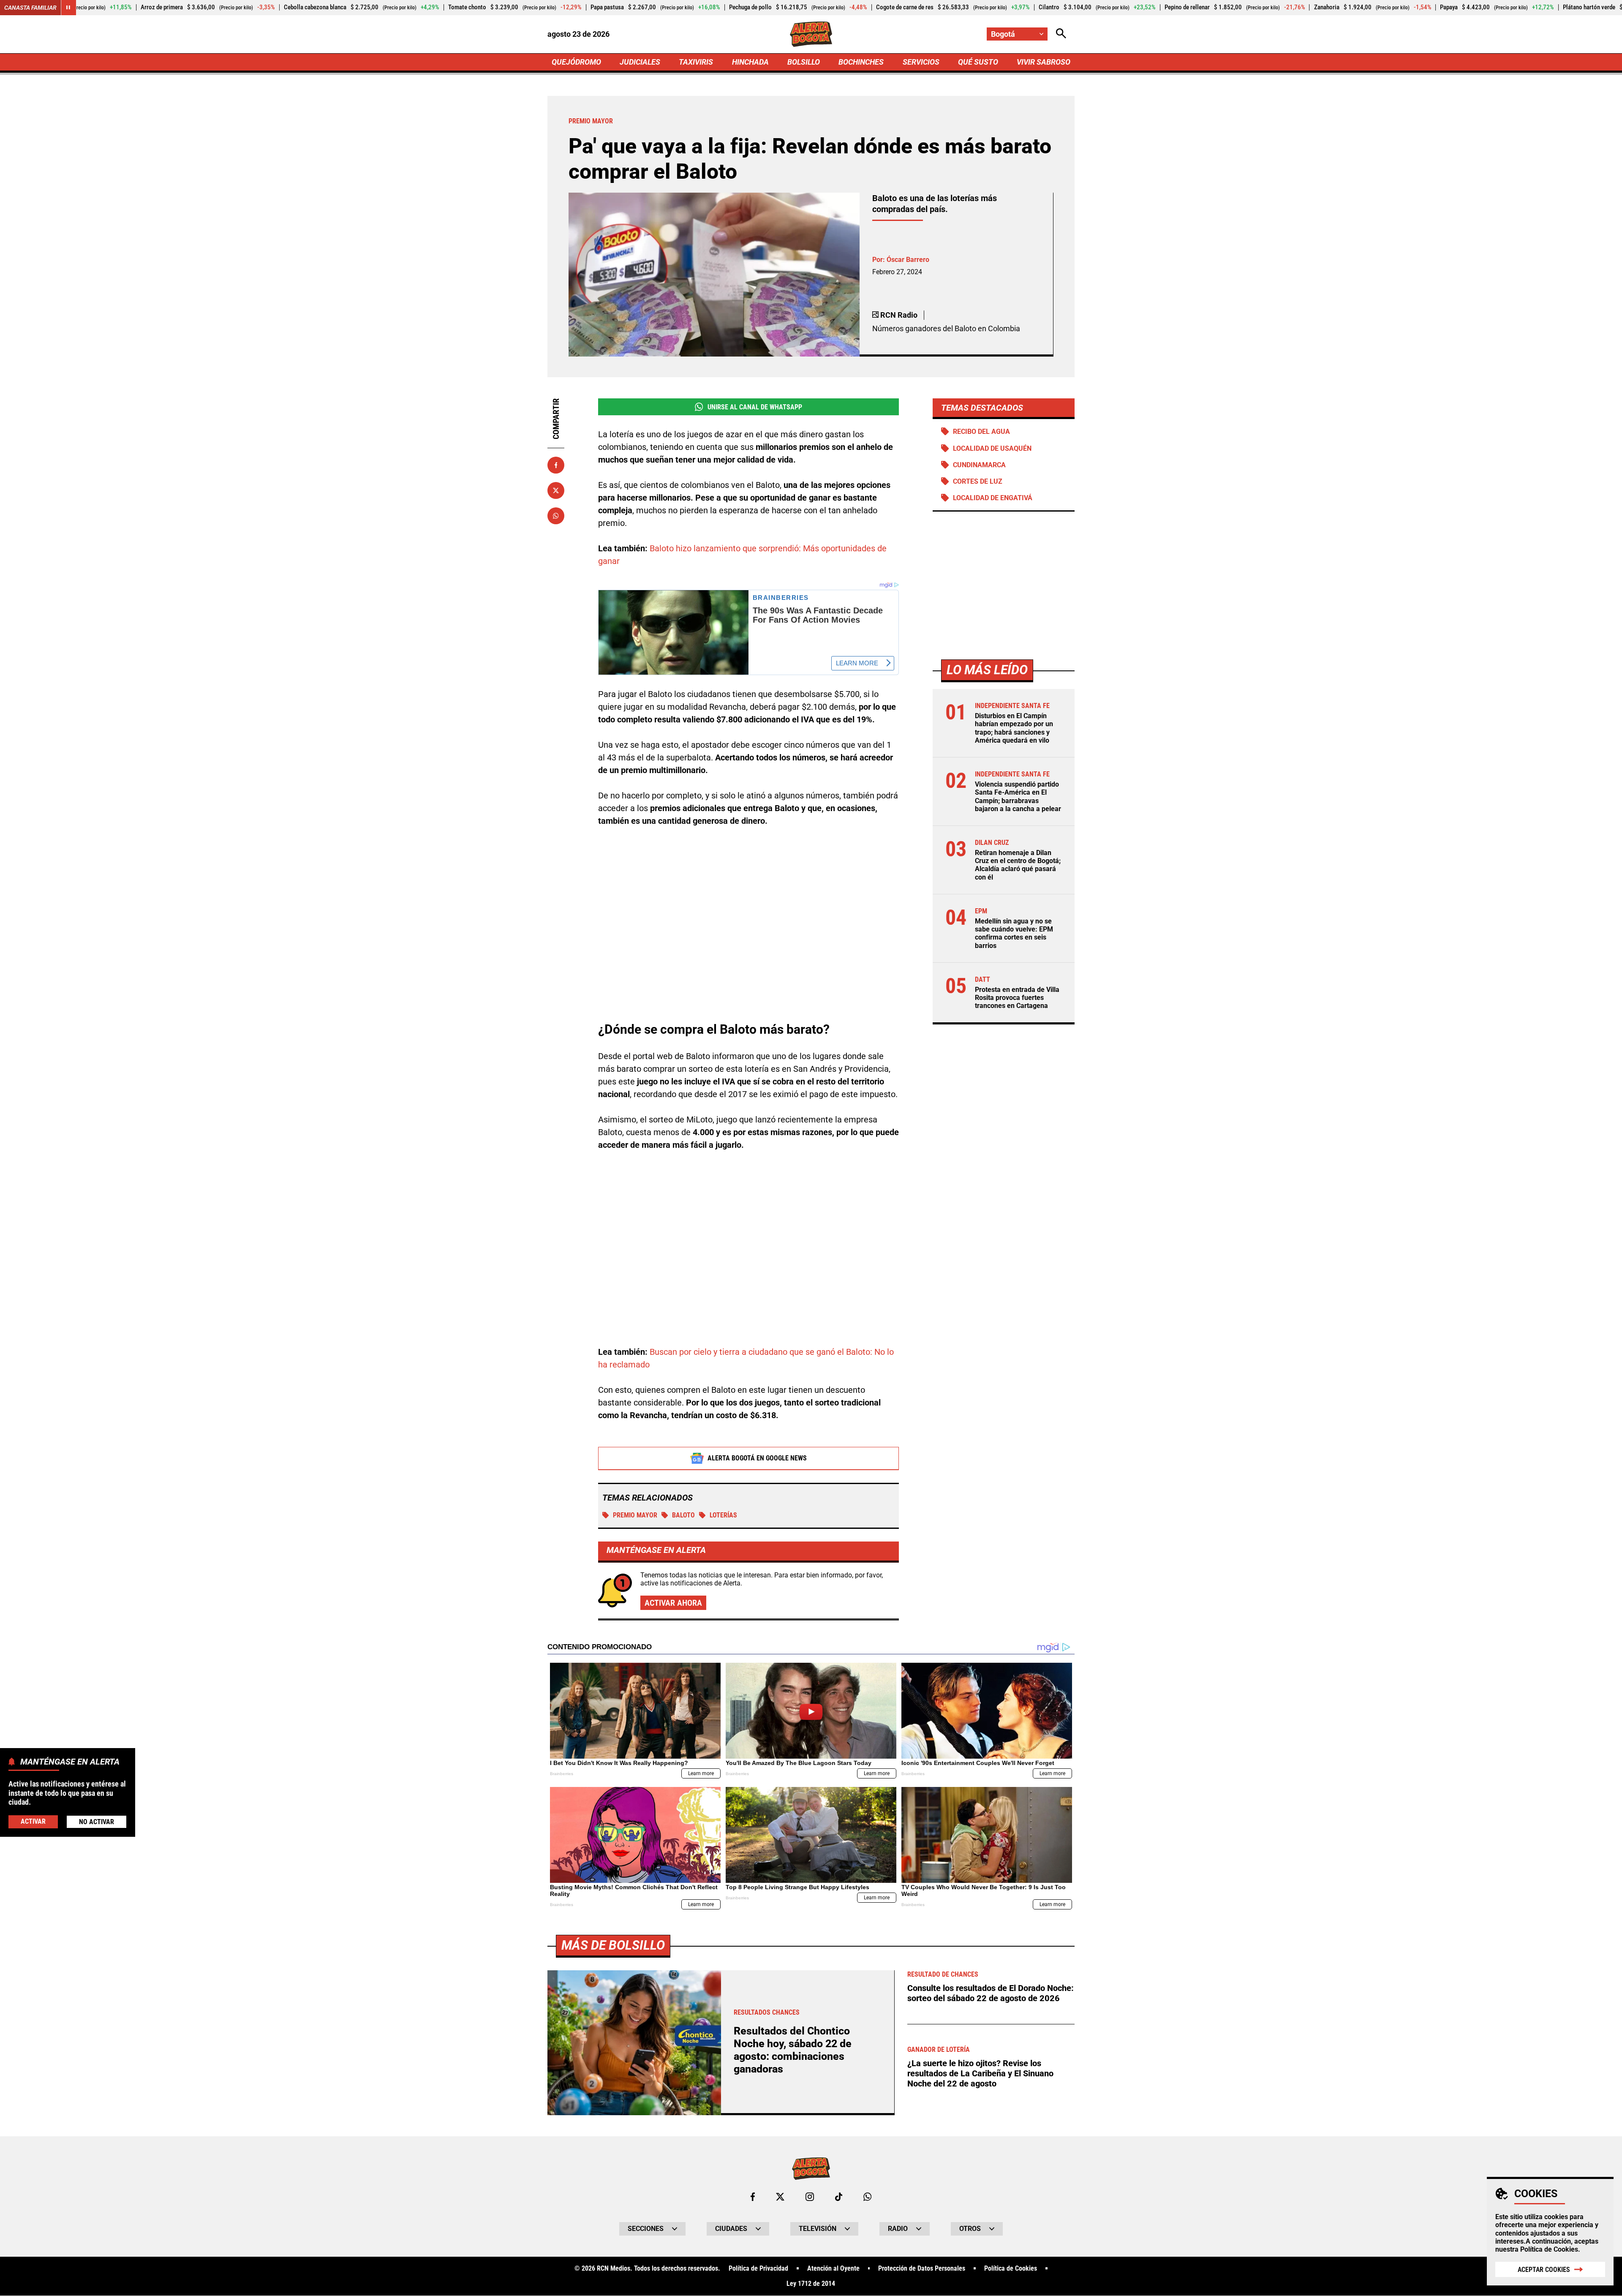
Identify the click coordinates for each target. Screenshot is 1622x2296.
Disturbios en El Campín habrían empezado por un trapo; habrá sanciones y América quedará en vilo (1014, 728)
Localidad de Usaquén (992, 448)
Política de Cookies (1549, 2249)
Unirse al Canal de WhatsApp (755, 407)
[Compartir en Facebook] (556, 465)
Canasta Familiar (30, 8)
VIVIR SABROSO (1044, 62)
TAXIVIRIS (696, 62)
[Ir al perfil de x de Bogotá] (780, 2197)
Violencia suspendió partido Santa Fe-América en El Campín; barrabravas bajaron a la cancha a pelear (1018, 797)
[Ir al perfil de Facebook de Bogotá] (753, 2197)
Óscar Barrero (908, 260)
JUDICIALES (640, 62)
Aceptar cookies (1544, 2270)
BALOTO (683, 1515)
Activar (33, 1821)
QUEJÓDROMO (576, 62)
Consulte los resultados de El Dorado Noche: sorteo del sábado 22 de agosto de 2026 (991, 1993)
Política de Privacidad (758, 2269)
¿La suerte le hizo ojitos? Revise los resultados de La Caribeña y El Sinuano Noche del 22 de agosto (980, 2073)
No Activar (97, 1822)
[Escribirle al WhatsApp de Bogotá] (867, 2197)
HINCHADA (750, 62)
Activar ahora (673, 1603)
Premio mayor (635, 1515)
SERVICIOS (921, 62)
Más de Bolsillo (613, 1945)
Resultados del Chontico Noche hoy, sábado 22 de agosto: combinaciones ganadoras (793, 2050)
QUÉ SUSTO (978, 62)
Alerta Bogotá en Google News (757, 1458)
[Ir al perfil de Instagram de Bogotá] (810, 2197)
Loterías (723, 1515)
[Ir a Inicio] (811, 34)
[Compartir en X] (556, 490)
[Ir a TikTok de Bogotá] (839, 2197)
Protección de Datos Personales (922, 2269)
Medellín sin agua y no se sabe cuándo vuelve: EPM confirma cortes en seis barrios (1014, 933)
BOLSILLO (804, 62)
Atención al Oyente (833, 2269)
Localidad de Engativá (993, 498)
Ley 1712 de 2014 (811, 2284)
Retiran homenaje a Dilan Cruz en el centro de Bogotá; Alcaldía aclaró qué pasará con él (1018, 865)
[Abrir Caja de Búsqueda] (1061, 34)
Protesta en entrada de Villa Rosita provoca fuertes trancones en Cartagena (1017, 998)
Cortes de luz (978, 481)
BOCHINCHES (861, 62)
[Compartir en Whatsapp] (556, 516)
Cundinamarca (979, 465)
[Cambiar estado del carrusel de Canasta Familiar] (68, 8)
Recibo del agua (981, 432)
